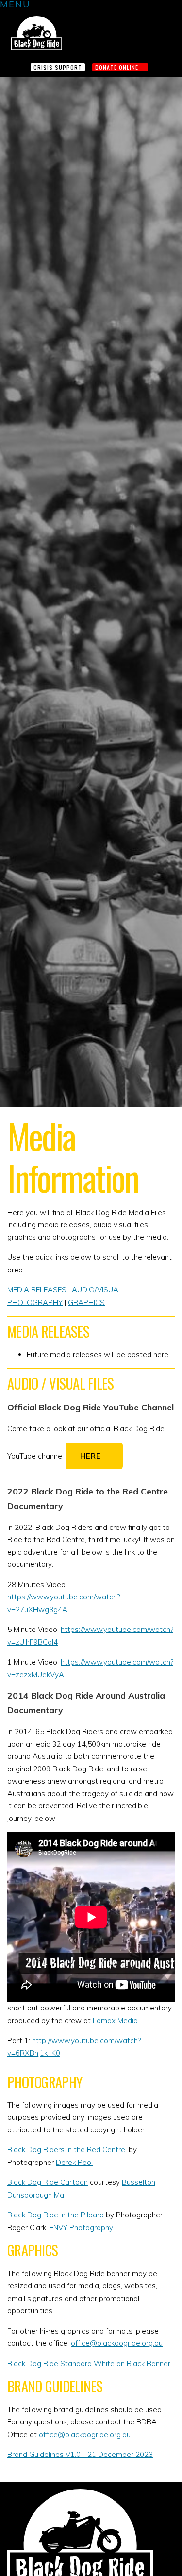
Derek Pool (74, 2162)
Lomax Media (115, 2020)
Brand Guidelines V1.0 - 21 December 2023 (80, 2454)
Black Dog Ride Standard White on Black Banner (89, 2363)
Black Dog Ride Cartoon (48, 2182)
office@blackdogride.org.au (117, 2343)
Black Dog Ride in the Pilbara (56, 2215)
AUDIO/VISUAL (97, 1290)
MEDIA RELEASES (37, 1290)
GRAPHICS (86, 1302)
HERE (91, 1456)
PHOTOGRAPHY (35, 1302)
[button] (15, 6)
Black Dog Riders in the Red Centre (66, 2150)
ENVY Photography (81, 2227)
